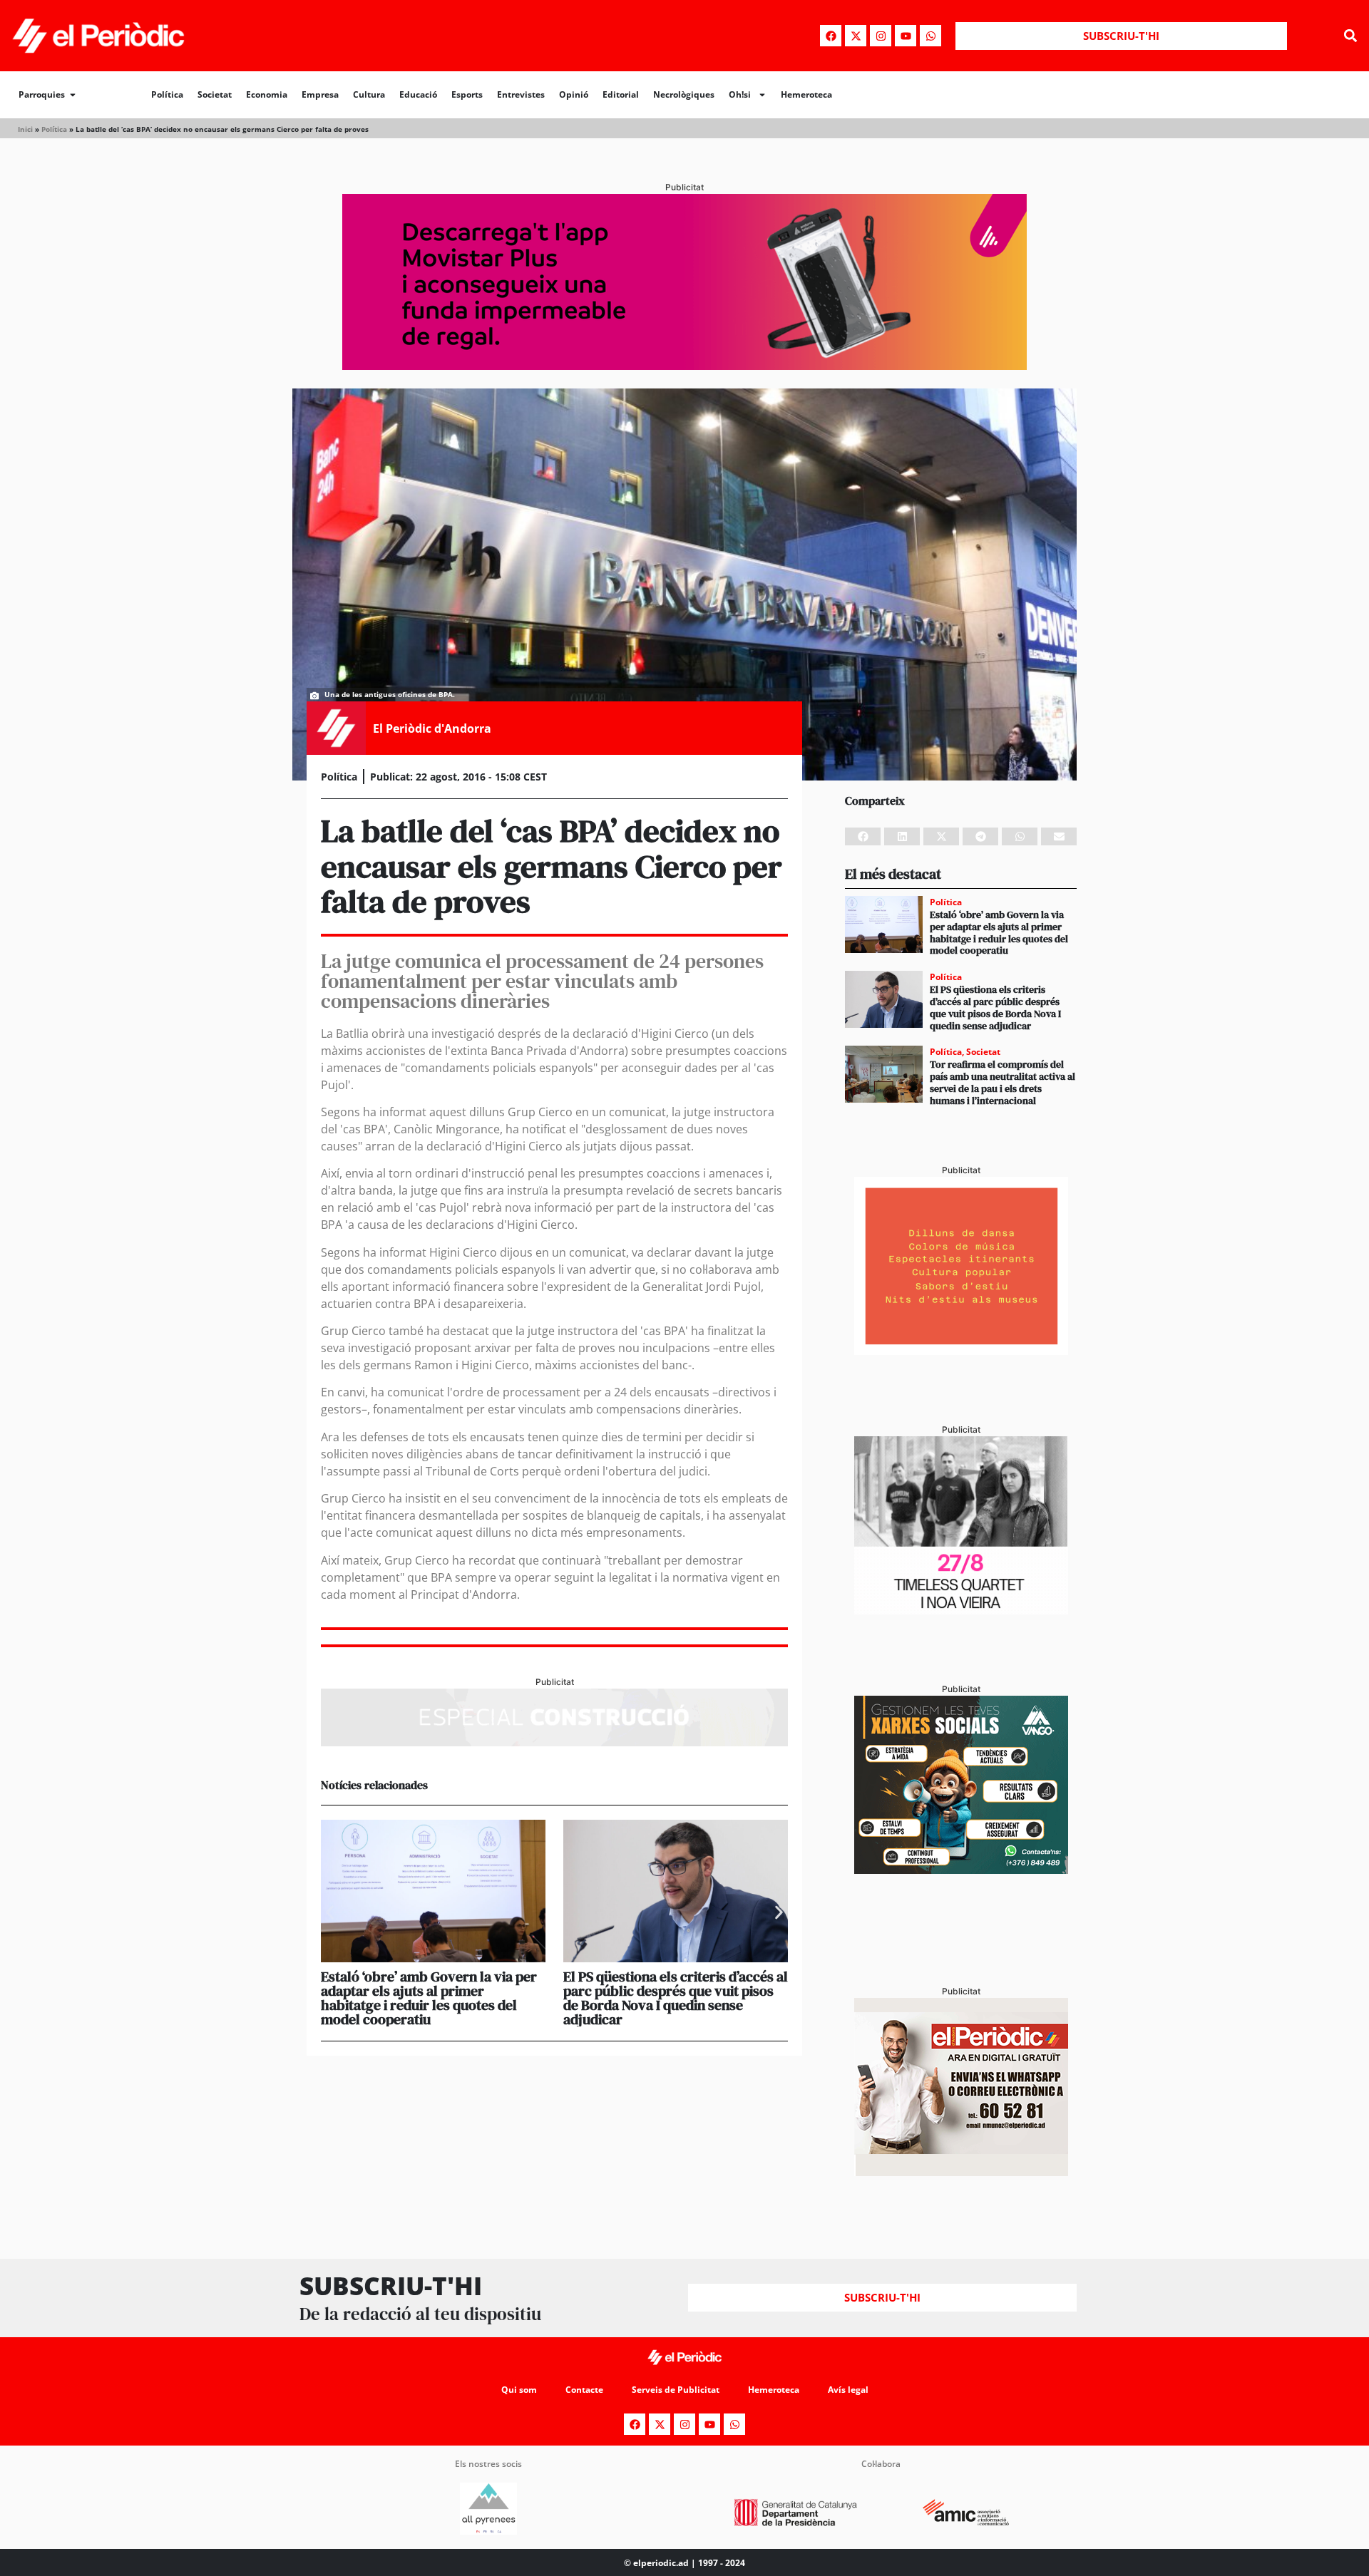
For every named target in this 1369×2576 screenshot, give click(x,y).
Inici (25, 129)
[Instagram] (881, 36)
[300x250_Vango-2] (961, 1870)
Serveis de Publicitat (676, 2390)
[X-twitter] (856, 36)
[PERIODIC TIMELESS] (961, 1610)
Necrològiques (684, 94)
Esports (467, 94)
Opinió (574, 94)
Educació (418, 94)
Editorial (621, 94)
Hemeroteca (806, 94)
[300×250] (961, 1351)
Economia (267, 94)
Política (167, 94)
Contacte (584, 2390)
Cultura (369, 94)
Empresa (320, 94)
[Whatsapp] (930, 36)
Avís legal (848, 2390)
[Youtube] (906, 36)
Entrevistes (521, 94)
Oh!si (740, 94)
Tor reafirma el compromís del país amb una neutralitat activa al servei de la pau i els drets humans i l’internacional (1003, 1082)
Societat (215, 94)
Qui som (519, 2390)
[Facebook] (831, 36)
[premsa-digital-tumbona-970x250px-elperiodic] (684, 366)
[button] (1350, 36)
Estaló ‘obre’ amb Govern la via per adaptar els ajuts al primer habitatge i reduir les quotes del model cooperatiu (429, 1998)
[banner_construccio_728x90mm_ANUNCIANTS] (554, 1742)
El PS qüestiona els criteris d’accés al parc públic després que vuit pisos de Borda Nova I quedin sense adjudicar (676, 1998)
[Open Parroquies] (73, 95)
